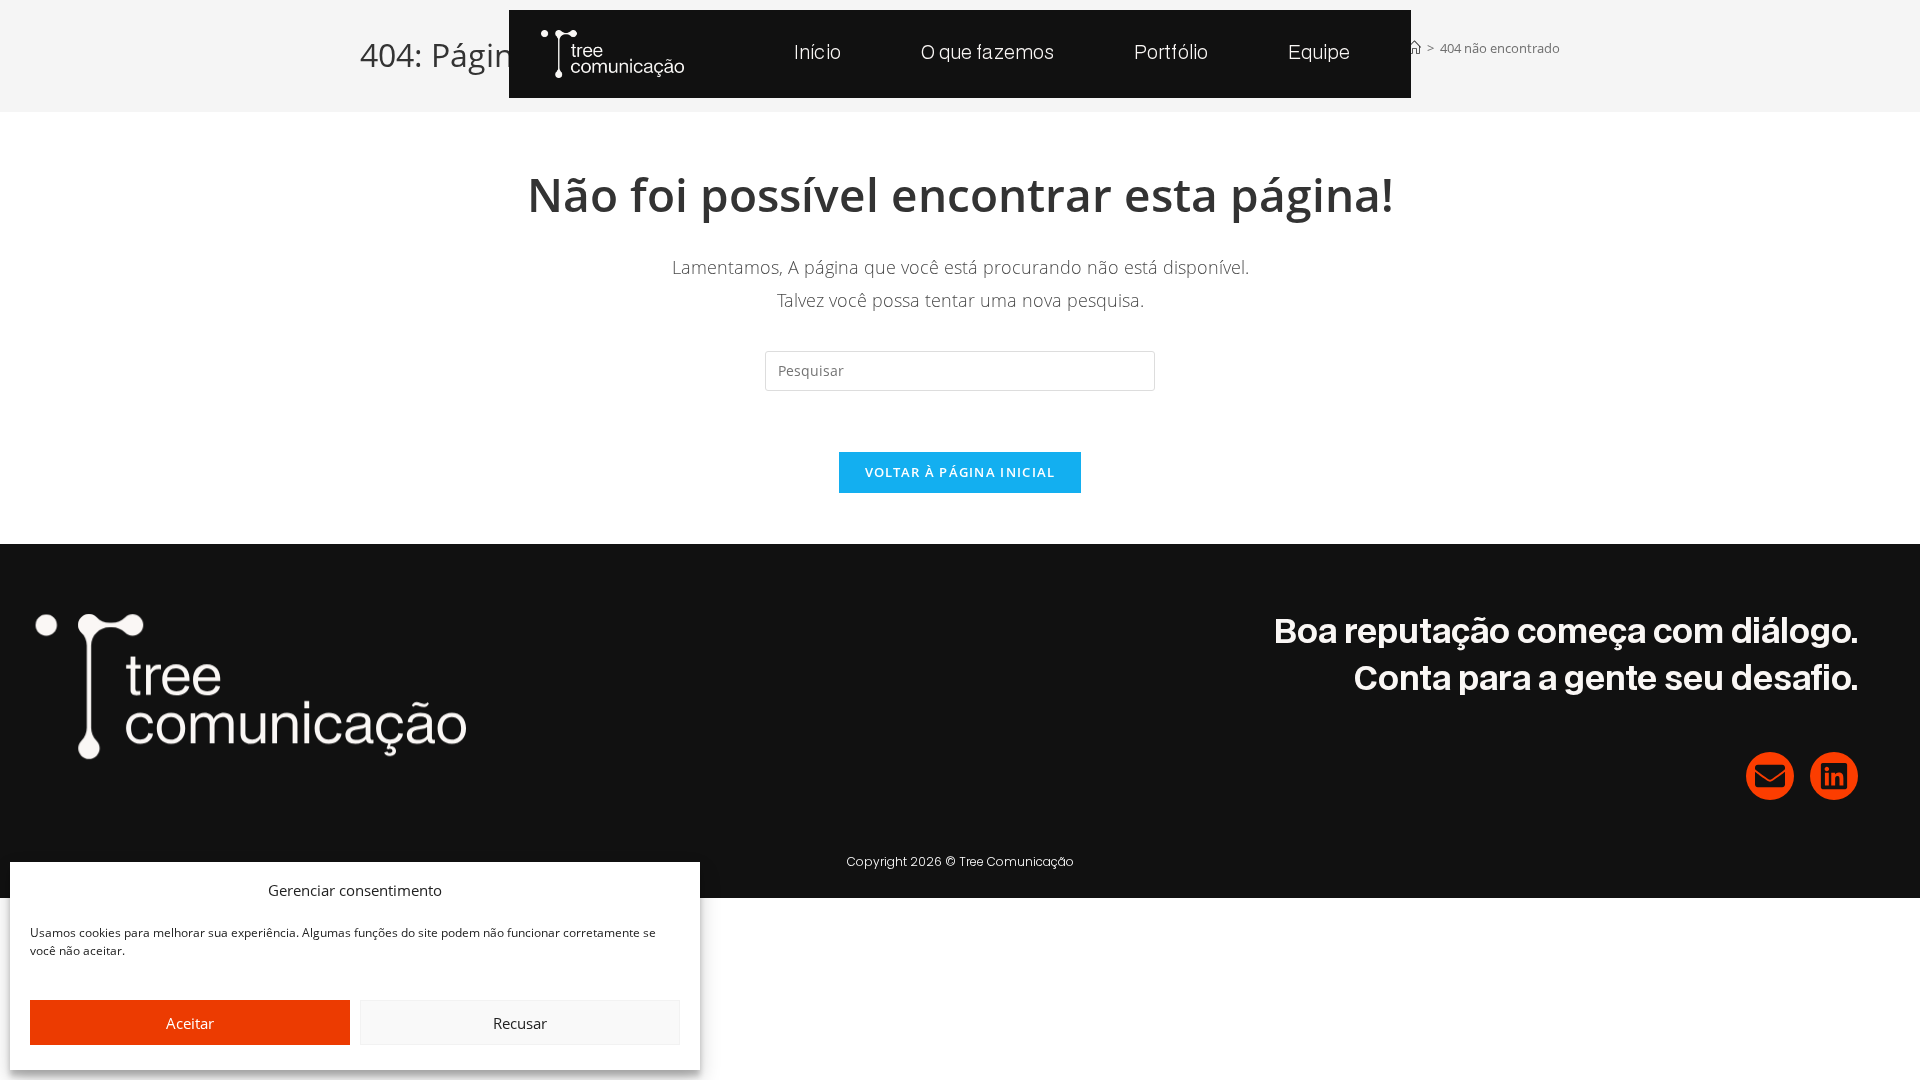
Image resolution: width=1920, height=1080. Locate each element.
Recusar (520, 1023)
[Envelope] (1770, 776)
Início (817, 53)
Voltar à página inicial (960, 472)
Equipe (1319, 53)
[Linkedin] (1834, 776)
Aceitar (190, 1023)
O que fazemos (987, 53)
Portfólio (1171, 53)
